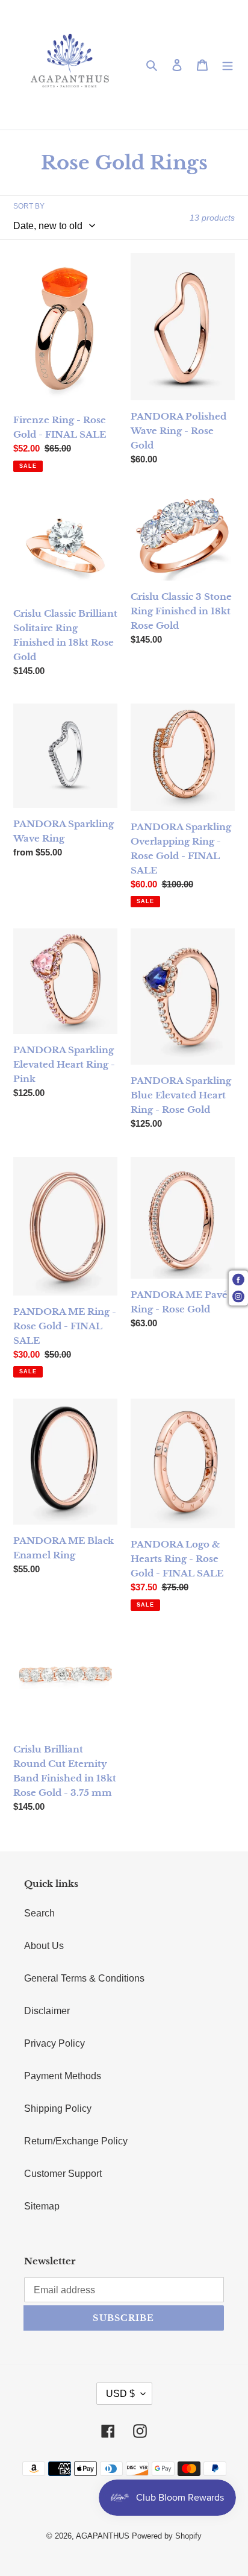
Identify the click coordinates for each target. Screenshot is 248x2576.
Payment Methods (63, 2076)
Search (39, 1913)
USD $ (120, 2394)
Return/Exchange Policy (76, 2141)
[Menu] (228, 65)
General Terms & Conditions (84, 1978)
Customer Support (63, 2174)
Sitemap (42, 2206)
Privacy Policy (54, 2043)
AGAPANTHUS (103, 2536)
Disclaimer (47, 2011)
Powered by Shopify (167, 2536)
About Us (44, 1946)
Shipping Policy (58, 2108)
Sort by (29, 206)
